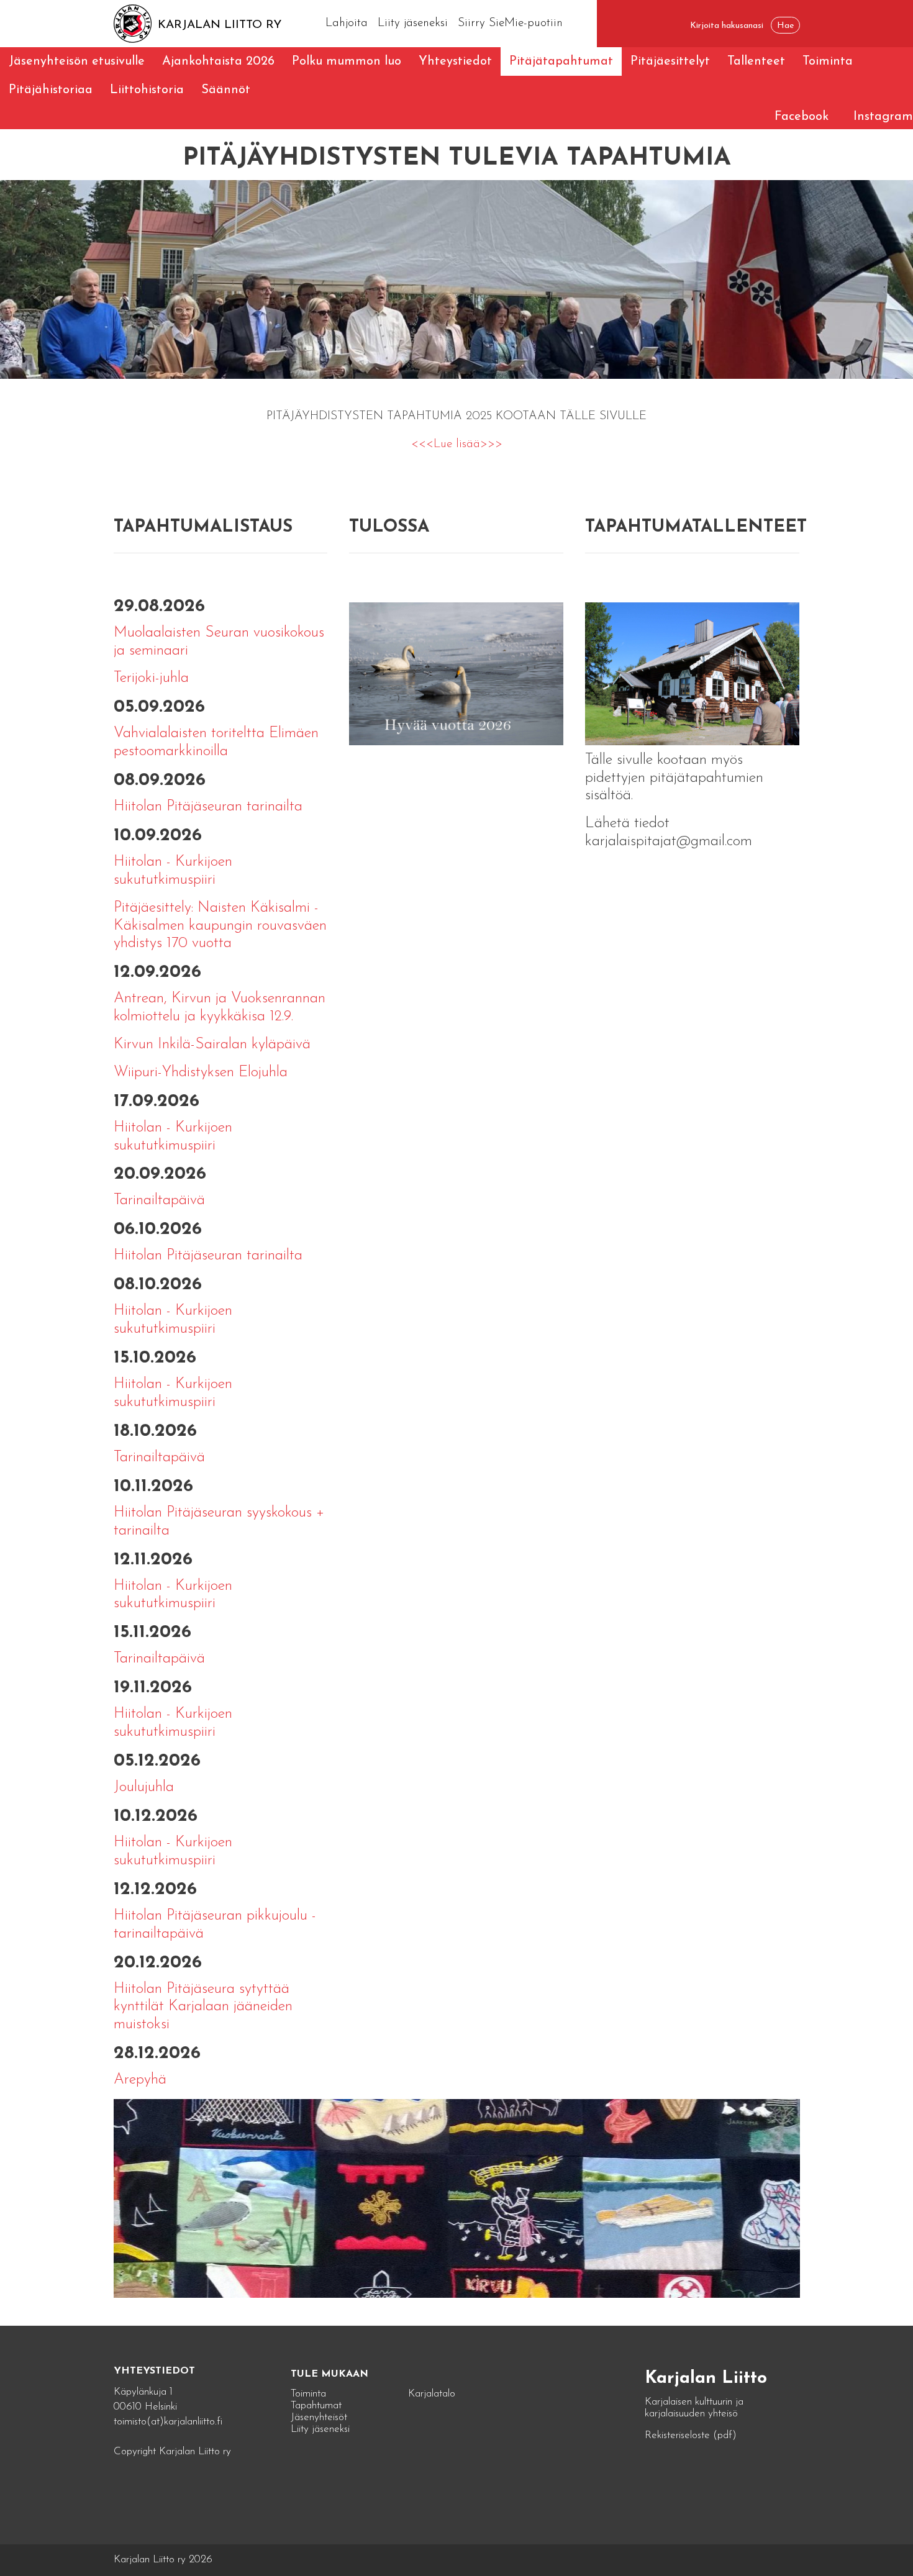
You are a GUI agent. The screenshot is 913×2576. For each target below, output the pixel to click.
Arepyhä (140, 2080)
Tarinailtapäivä (159, 1200)
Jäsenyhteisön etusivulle (77, 61)
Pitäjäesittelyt (670, 61)
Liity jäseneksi (413, 23)
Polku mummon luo (347, 61)
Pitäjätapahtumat (561, 61)
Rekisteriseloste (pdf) (691, 2435)
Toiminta (828, 61)
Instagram (883, 117)
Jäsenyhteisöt (319, 2417)
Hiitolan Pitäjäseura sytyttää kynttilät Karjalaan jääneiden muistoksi (203, 2007)
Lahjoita (347, 23)
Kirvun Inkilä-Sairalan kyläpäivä (212, 1045)
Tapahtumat (316, 2406)
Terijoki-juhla (151, 678)
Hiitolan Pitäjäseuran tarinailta (208, 807)
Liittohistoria (147, 90)
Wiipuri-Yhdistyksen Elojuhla (201, 1073)
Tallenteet (756, 61)
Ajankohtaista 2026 (218, 61)
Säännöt (226, 90)
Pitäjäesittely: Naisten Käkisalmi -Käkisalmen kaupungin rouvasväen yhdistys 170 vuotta (220, 926)
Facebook (802, 117)
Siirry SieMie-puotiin (510, 23)
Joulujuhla (144, 1787)
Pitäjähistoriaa (51, 90)
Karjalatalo (432, 2394)
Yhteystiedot (455, 61)
